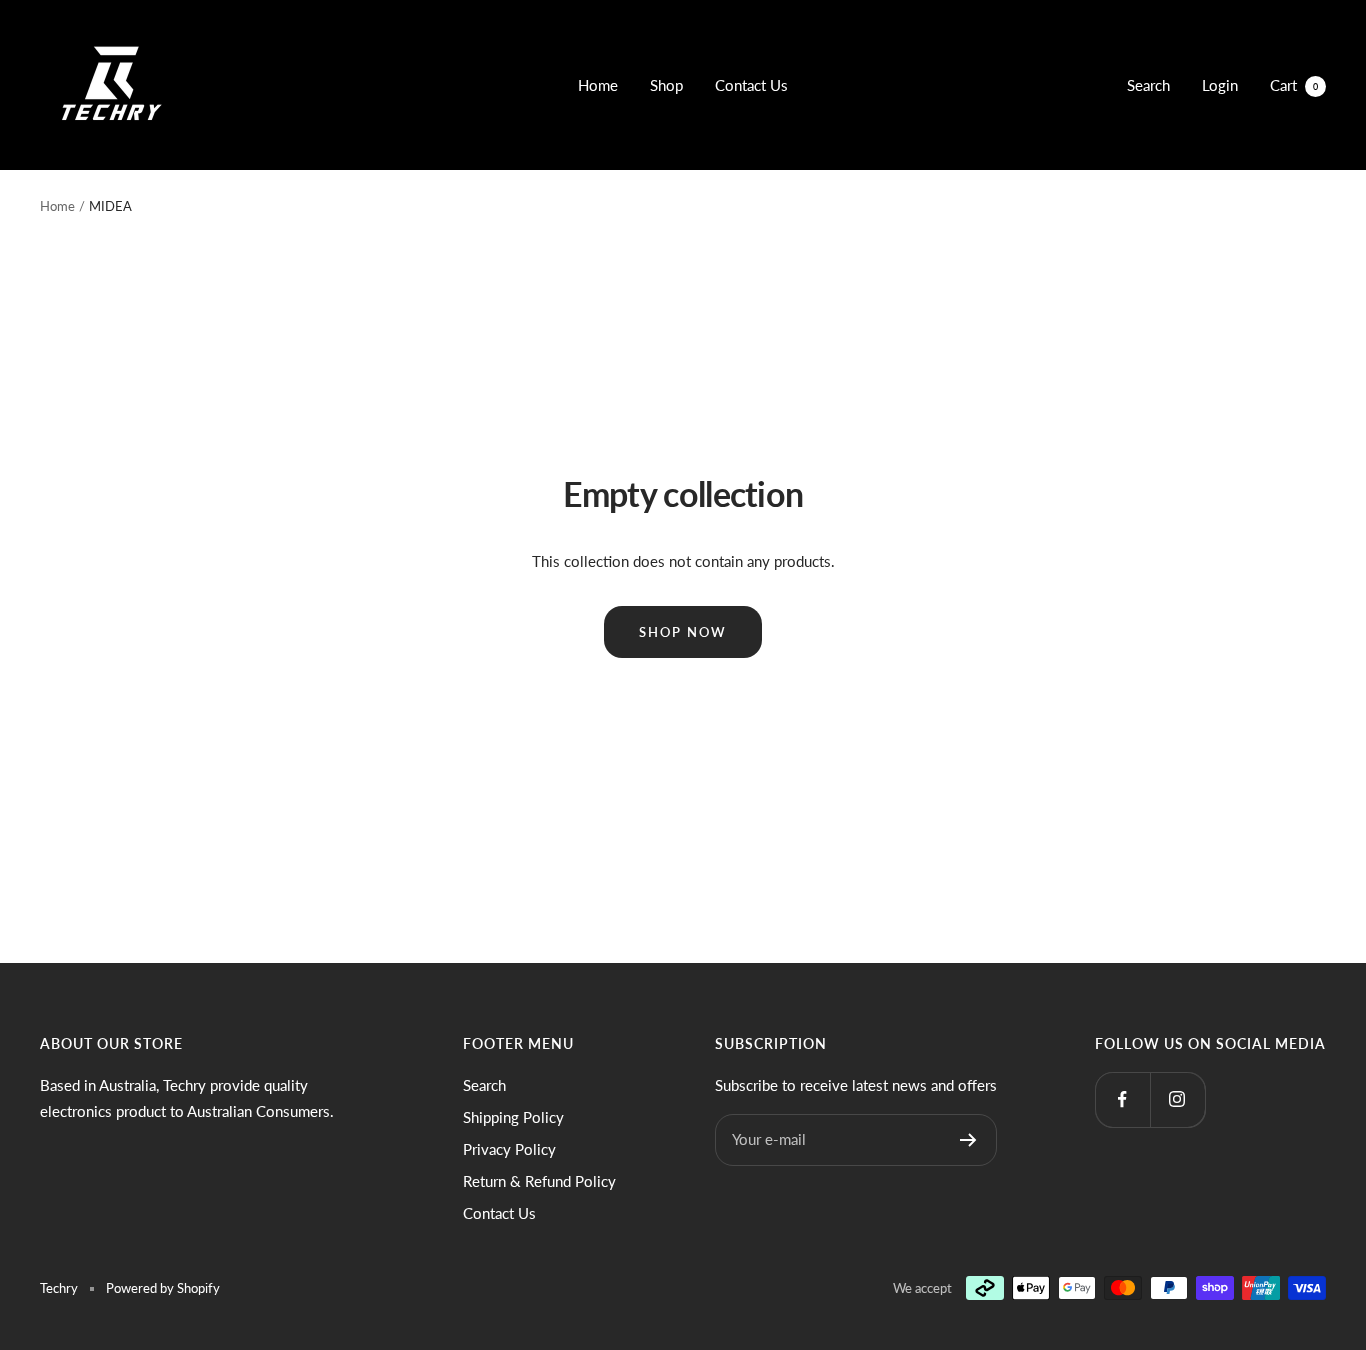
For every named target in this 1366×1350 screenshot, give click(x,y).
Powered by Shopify (163, 1288)
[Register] (968, 1140)
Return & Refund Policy (539, 1181)
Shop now (683, 632)
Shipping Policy (513, 1117)
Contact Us (751, 85)
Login (1220, 85)
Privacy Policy (509, 1149)
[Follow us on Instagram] (1177, 1099)
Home (598, 85)
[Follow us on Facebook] (1122, 1099)
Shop (666, 85)
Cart (1294, 85)
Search (1148, 85)
